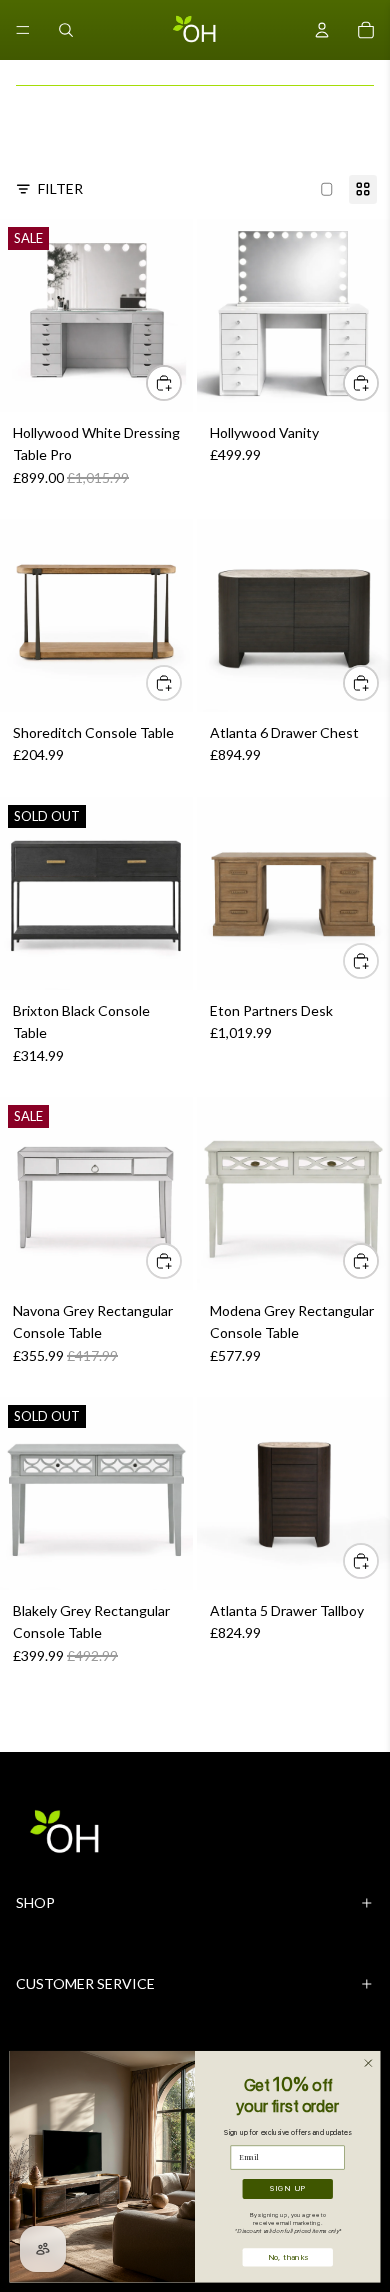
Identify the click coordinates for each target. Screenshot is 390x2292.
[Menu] (23, 30)
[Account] (322, 30)
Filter (60, 188)
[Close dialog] (368, 2063)
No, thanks (288, 2256)
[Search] (66, 30)
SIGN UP (288, 2188)
